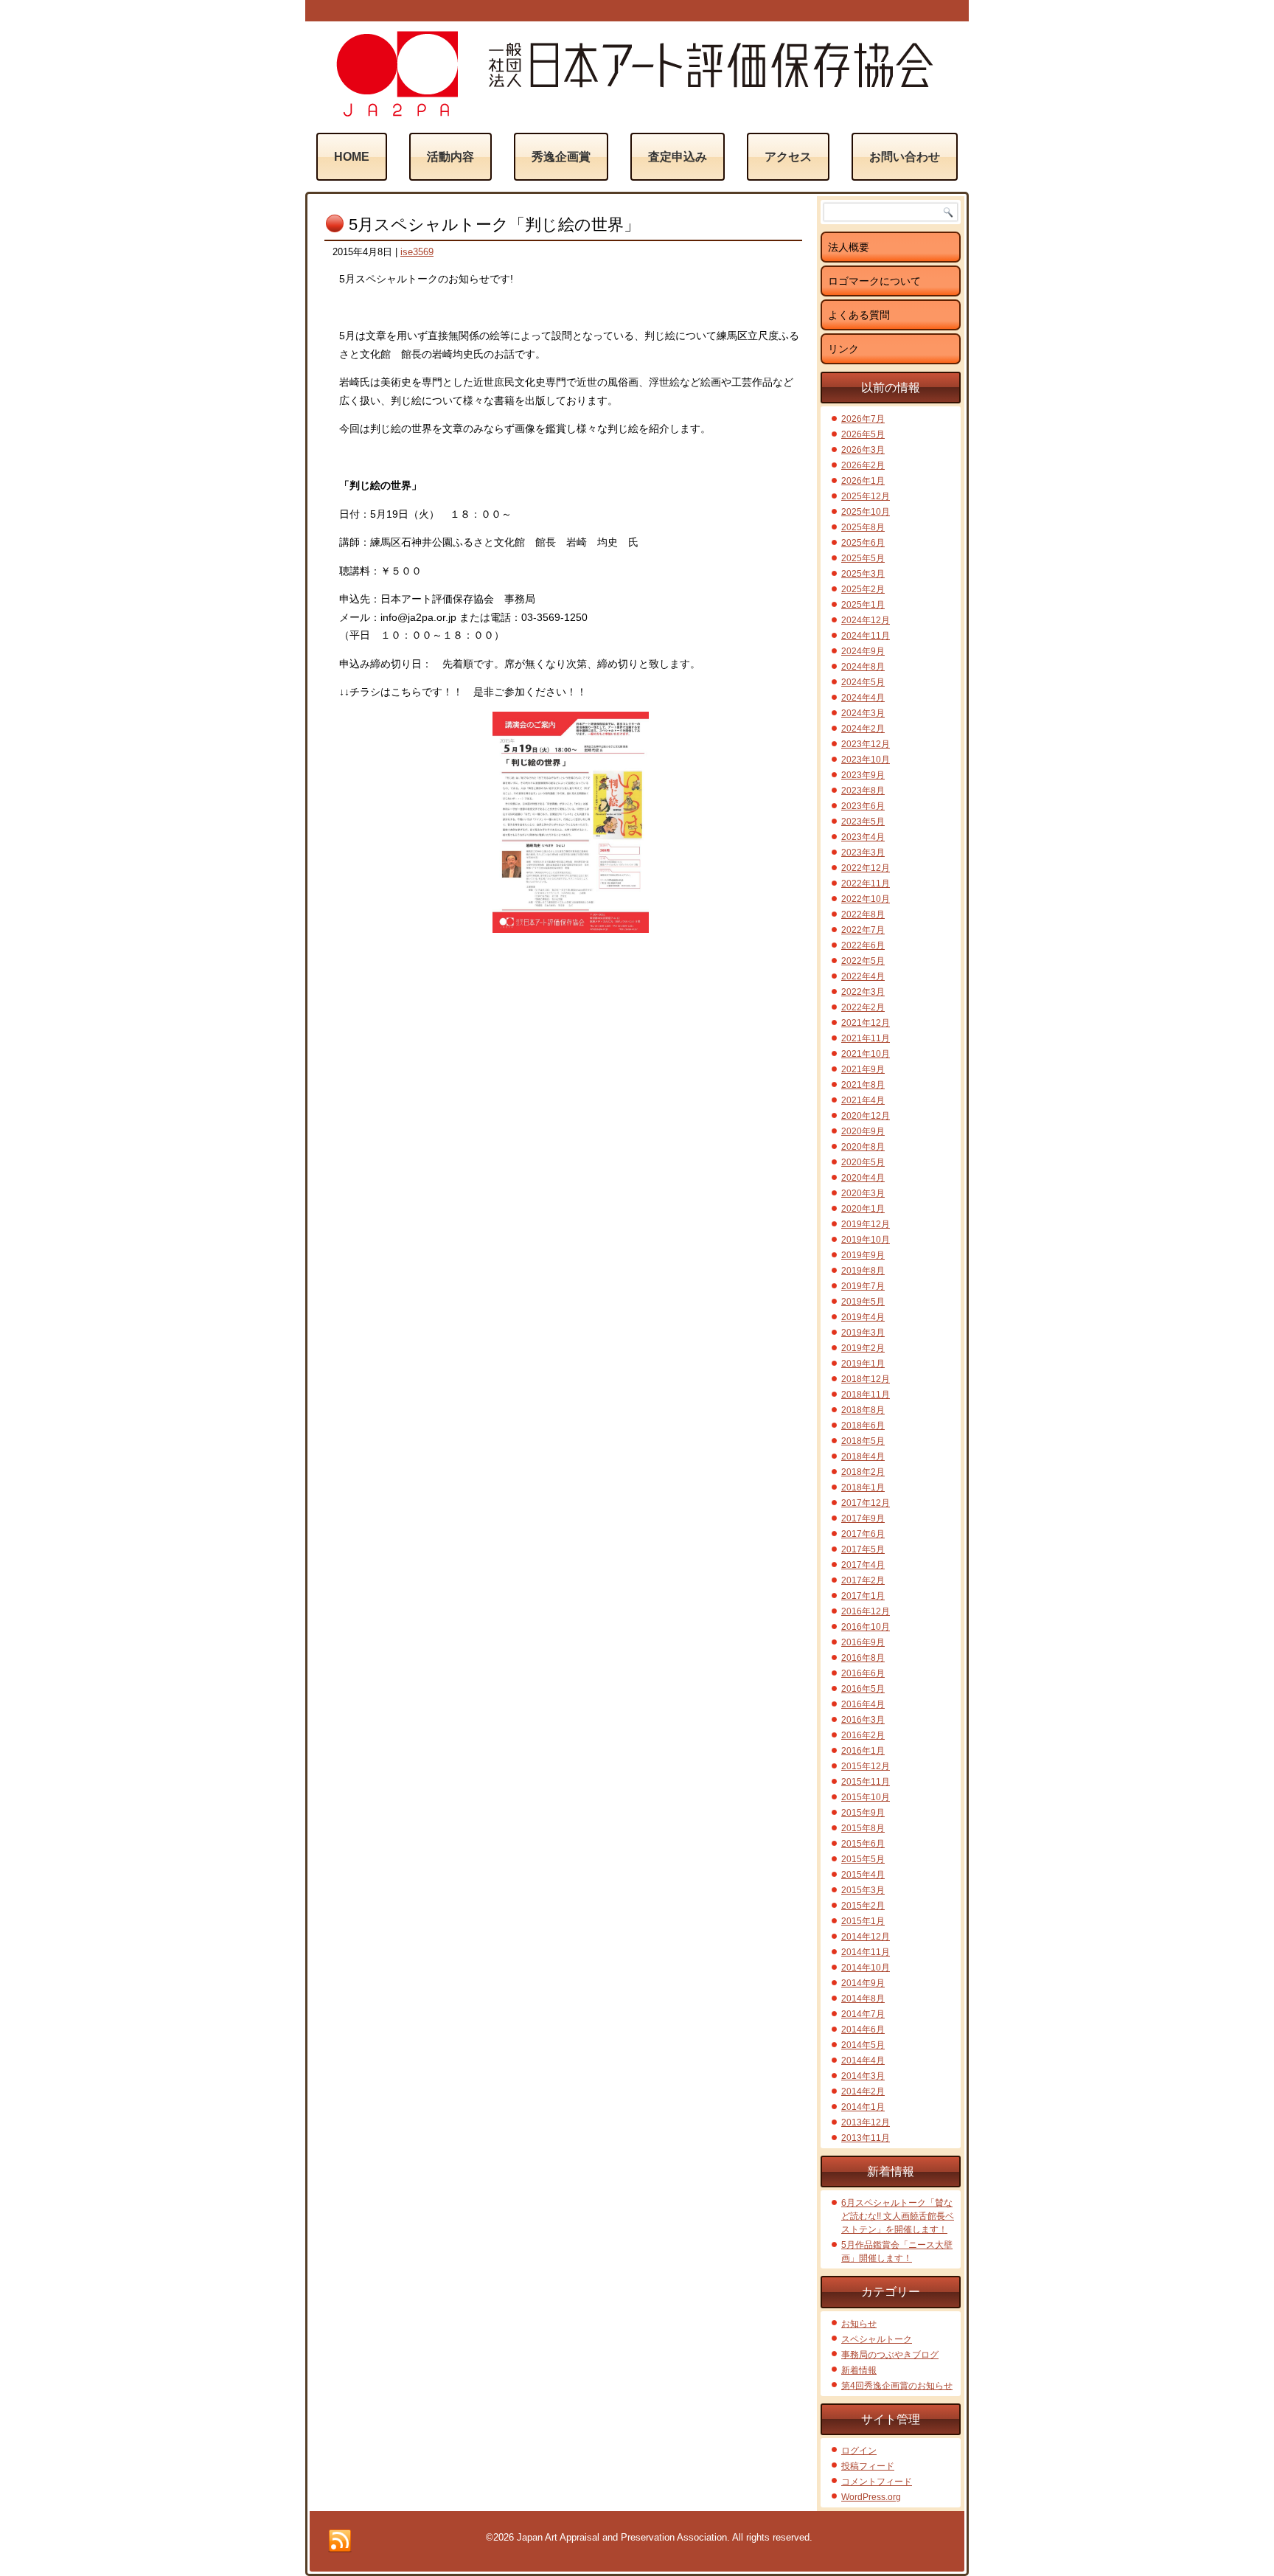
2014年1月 (863, 2107)
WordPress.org (871, 2497)
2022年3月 (863, 992)
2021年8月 (863, 1085)
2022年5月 (863, 961)
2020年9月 (863, 1131)
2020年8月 (863, 1147)
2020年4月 (863, 1178)
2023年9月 (863, 775)
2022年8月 (863, 914)
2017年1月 (863, 1596)
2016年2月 (863, 1735)
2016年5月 (863, 1689)
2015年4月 (863, 1875)
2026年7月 (863, 419)
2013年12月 (866, 2122)
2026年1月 (863, 481)
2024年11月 (866, 636)
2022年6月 (863, 945)
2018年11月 (866, 1395)
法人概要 (849, 247)
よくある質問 (859, 315)
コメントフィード (877, 2482)
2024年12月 (866, 620)
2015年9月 (863, 1813)
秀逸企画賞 (561, 157)
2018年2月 (863, 1472)
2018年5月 (863, 1441)
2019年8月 (863, 1271)
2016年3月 (863, 1720)
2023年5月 (863, 822)
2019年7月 (863, 1286)
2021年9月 (863, 1069)
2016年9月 (863, 1642)
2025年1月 (863, 605)
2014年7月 (863, 2014)
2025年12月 (866, 496)
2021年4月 (863, 1100)
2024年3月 (863, 713)
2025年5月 (863, 558)
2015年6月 (863, 1844)
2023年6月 (863, 806)
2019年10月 (866, 1240)
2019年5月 (863, 1302)
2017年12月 (866, 1503)
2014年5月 (863, 2045)
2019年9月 (863, 1255)
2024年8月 (863, 667)
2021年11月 (866, 1038)
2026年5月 (863, 434)
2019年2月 (863, 1348)
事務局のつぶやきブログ (890, 2355)
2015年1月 (863, 1921)
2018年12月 (866, 1379)
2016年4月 (863, 1704)
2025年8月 (863, 527)
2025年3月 (863, 574)
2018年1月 (863, 1487)
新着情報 (859, 2370)
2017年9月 (863, 1518)
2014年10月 (866, 1968)
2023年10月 (866, 760)
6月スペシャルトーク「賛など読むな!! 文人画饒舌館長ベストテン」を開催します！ (898, 2216)
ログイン (859, 2451)
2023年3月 (863, 853)
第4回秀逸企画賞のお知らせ (897, 2386)
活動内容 (450, 157)
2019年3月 (863, 1333)
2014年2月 (863, 2091)
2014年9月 (863, 1983)
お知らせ (859, 2324)
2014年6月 (863, 2030)
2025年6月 (863, 543)
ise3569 (417, 252)
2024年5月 (863, 682)
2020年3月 (863, 1193)
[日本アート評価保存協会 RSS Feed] (340, 2541)
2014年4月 (863, 2061)
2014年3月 (863, 2076)
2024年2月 (863, 729)
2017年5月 (863, 1549)
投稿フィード (868, 2466)
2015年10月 (866, 1797)
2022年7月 (863, 930)
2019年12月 (866, 1224)
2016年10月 (866, 1627)
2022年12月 (866, 868)
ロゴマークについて (874, 281)
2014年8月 (863, 1999)
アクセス (788, 157)
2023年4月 (863, 837)
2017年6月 (863, 1534)
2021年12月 (866, 1023)
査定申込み (678, 157)
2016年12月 (866, 1611)
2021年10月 (866, 1054)
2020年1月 (863, 1209)
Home (352, 157)
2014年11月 (866, 1952)
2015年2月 (863, 1906)
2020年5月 (863, 1162)
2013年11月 (866, 2138)
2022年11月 (866, 883)
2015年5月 (863, 1859)
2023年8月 (863, 791)
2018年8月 (863, 1410)
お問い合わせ (905, 157)
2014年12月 (866, 1937)
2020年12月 (866, 1116)
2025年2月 (863, 589)
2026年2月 (863, 465)
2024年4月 (863, 698)
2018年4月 (863, 1457)
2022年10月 (866, 899)
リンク (843, 349)
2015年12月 (866, 1766)
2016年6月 (863, 1673)
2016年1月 (863, 1751)
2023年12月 (866, 744)
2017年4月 (863, 1565)
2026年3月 (863, 450)
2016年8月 (863, 1658)
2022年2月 (863, 1007)
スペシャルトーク (877, 2339)
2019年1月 (863, 1364)
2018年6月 (863, 1426)
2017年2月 (863, 1580)
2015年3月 (863, 1890)
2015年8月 (863, 1828)
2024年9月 (863, 651)
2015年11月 (866, 1782)
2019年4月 (863, 1317)
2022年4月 (863, 976)
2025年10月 (866, 512)
